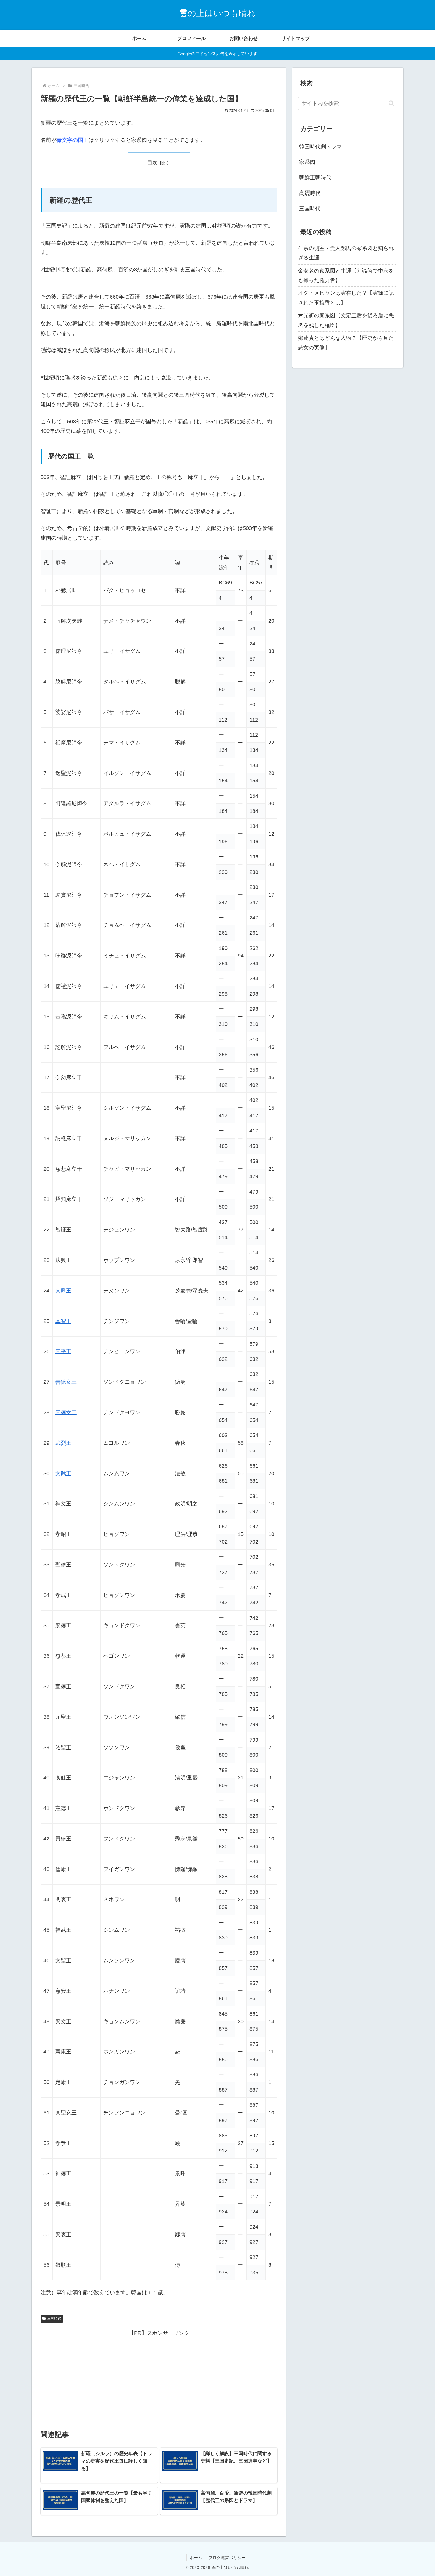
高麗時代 (310, 193)
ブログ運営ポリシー (227, 2558)
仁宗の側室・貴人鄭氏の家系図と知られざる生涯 (346, 253)
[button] (391, 103)
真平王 (63, 1351)
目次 (152, 163)
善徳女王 (66, 1382)
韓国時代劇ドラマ (320, 147)
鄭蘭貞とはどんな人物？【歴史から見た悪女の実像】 (346, 343)
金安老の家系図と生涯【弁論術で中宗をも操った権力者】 (346, 275)
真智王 (63, 1321)
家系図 (307, 162)
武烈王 (63, 1443)
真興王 (63, 1291)
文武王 (63, 1473)
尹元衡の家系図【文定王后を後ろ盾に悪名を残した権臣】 (346, 320)
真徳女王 (66, 1412)
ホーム (196, 2558)
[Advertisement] (159, 2379)
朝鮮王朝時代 (315, 177)
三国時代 (54, 2319)
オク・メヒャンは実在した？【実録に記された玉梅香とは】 (346, 298)
